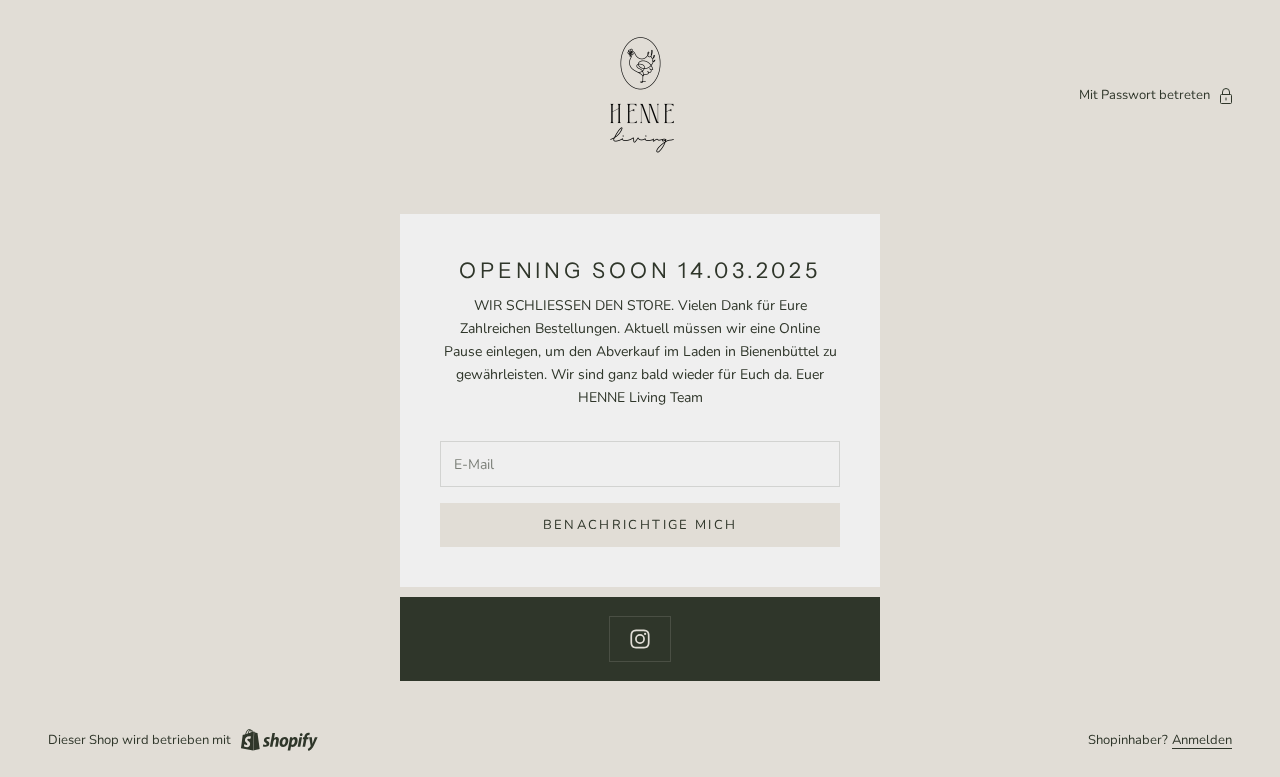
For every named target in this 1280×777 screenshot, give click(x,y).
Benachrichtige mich (640, 525)
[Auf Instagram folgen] (640, 639)
